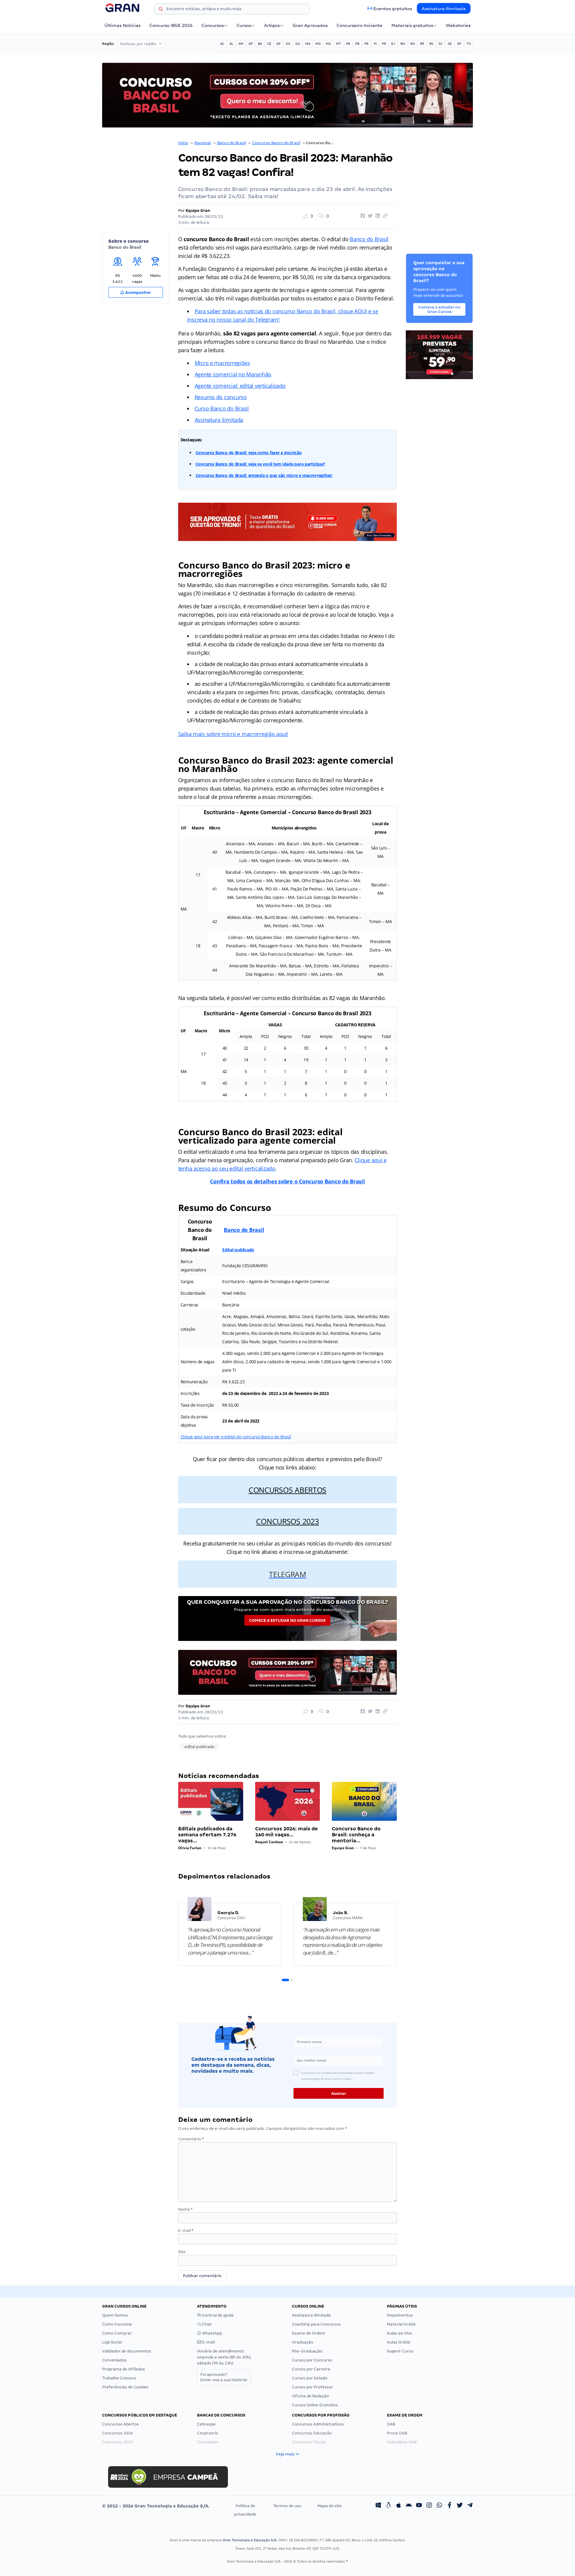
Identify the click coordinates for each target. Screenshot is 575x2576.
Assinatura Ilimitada (444, 9)
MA (308, 44)
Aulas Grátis (399, 2342)
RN (403, 44)
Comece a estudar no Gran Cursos (287, 1620)
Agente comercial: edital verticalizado (240, 386)
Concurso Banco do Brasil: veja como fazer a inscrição (249, 453)
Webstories (458, 25)
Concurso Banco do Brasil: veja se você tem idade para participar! (260, 464)
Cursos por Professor (313, 2387)
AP (251, 44)
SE (450, 44)
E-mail (186, 2231)
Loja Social (112, 2342)
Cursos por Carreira (311, 2369)
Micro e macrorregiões (222, 363)
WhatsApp (212, 2333)
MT (339, 44)
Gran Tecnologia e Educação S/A (250, 2540)
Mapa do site (330, 2506)
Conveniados (114, 2360)
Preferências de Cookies (125, 2387)
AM (241, 44)
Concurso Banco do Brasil (276, 143)
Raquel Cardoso (269, 1842)
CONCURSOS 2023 (287, 1521)
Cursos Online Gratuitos (315, 2405)
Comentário (191, 2139)
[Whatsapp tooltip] (439, 2506)
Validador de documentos (127, 2351)
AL (231, 44)
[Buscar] (161, 10)
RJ (393, 44)
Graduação (303, 2342)
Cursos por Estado (310, 2378)
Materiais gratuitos (412, 25)
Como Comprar (117, 2333)
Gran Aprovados (310, 25)
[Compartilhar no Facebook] (362, 216)
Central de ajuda (217, 2315)
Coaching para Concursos (316, 2324)
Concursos (213, 25)
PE (367, 44)
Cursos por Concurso (312, 2360)
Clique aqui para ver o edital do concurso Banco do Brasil (236, 1437)
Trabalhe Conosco (119, 2378)
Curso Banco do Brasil (222, 408)
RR (422, 44)
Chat (206, 2324)
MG (318, 44)
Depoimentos (400, 2315)
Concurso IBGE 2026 (171, 25)
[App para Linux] (388, 2506)
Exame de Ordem (309, 2333)
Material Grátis (401, 2324)
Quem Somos (115, 2315)
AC (222, 44)
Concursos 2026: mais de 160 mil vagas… (286, 1832)
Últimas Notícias (122, 25)
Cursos (244, 25)
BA (260, 44)
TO (469, 44)
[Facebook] (450, 2506)
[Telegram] (470, 2506)
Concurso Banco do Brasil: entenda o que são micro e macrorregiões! (264, 475)
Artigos (272, 25)
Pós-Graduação (307, 2351)
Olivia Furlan (190, 1848)
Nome (185, 2209)
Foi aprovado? (224, 2377)
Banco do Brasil (231, 143)
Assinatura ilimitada (219, 420)
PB (357, 44)
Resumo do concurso (221, 397)
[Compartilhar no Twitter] (369, 216)
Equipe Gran (198, 211)
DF (279, 44)
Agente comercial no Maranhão (233, 374)
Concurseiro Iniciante (360, 25)
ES (288, 44)
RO (413, 44)
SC (441, 44)
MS (328, 44)
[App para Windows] (378, 2506)
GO (298, 44)
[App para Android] (409, 2506)
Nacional (203, 143)
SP (459, 44)
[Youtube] (419, 2506)
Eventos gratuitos (393, 9)
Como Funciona (117, 2324)
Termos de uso (287, 2506)
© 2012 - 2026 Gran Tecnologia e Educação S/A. (156, 2506)
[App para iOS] (399, 2506)
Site (182, 2252)
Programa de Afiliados (124, 2369)
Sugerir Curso (400, 2351)
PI (375, 44)
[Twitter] (460, 2506)
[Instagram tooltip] (429, 2506)
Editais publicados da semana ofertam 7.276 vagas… (207, 1835)
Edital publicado (238, 1250)
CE (269, 44)
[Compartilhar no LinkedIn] (377, 216)
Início (183, 143)
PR (384, 44)
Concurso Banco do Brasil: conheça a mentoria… (356, 1835)
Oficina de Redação (310, 2396)
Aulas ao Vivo (400, 2333)
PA (348, 44)
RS (431, 44)
